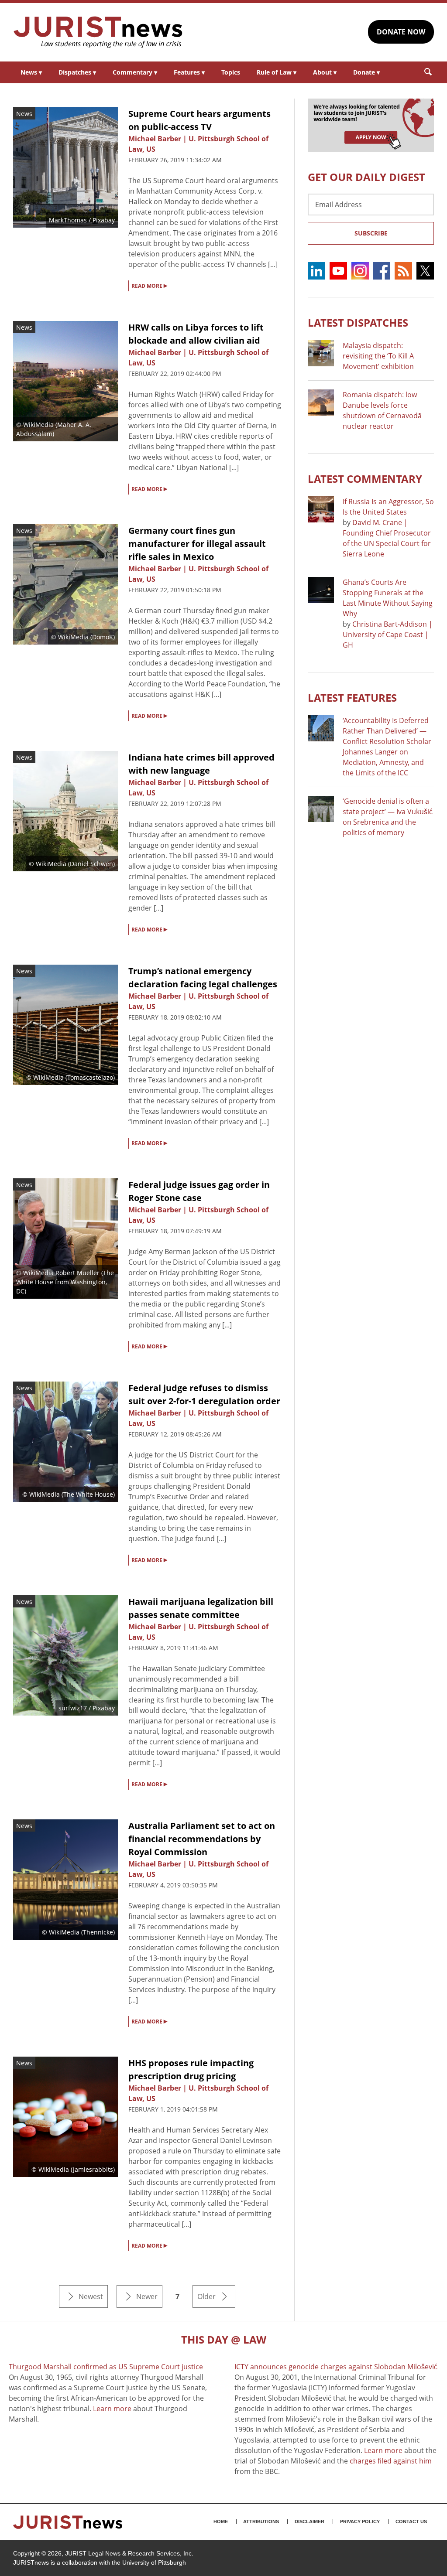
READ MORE (149, 285)
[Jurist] (98, 32)
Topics (231, 72)
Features (189, 72)
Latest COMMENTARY (365, 479)
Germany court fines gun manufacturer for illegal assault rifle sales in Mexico (197, 544)
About (325, 72)
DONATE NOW (401, 32)
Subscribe (371, 233)
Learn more (112, 2409)
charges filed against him (391, 2461)
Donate (366, 72)
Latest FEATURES (352, 698)
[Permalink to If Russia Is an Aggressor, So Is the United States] (321, 509)
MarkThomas (68, 220)
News (31, 72)
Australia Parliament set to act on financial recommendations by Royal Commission (202, 1839)
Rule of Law (277, 72)
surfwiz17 (73, 1708)
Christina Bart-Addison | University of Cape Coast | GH (388, 635)
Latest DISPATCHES (358, 322)
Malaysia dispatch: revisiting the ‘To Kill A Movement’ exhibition (378, 356)
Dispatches (77, 72)
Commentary (135, 72)
